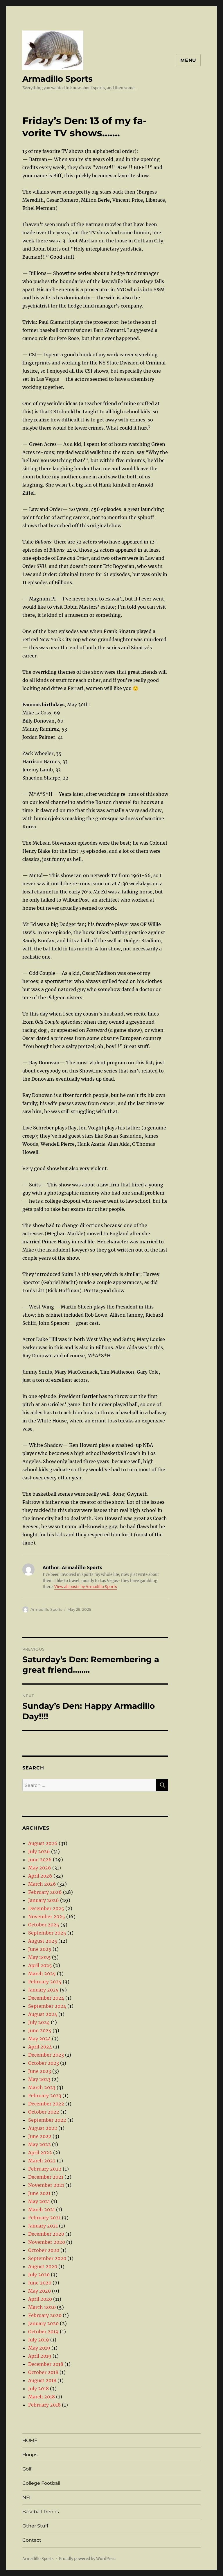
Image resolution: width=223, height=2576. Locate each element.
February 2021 (44, 2218)
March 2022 (42, 2161)
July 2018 (38, 2389)
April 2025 (40, 1965)
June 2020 (40, 2283)
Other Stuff (35, 2526)
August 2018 (42, 2380)
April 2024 (40, 2047)
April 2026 (40, 1876)
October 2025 (44, 1925)
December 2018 (46, 2364)
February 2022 (45, 2169)
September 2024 (47, 2006)
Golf (27, 2469)
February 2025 (45, 1982)
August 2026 (43, 1843)
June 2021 (39, 2193)
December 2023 (46, 2055)
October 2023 (44, 2063)
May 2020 (39, 2291)
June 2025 (40, 1949)
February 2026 (45, 1892)
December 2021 (46, 2177)
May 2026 (40, 1868)
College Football (41, 2483)
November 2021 (46, 2185)
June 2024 (40, 2030)
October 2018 (43, 2372)
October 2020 (44, 2250)
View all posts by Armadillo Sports (86, 1587)
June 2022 (40, 2136)
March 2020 (42, 2307)
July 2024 (39, 2022)
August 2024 (43, 2014)
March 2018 (42, 2397)
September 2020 (47, 2258)
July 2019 (39, 2340)
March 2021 (42, 2209)
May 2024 (39, 2039)
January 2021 (43, 2226)
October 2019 (43, 2332)
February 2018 (44, 2405)
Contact (32, 2540)
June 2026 (40, 1860)
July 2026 (39, 1851)
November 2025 (47, 1917)
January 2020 (43, 2323)
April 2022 (40, 2153)
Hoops (30, 2455)
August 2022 (43, 2128)
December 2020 (46, 2234)
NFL (27, 2497)
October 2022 (44, 2112)
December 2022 (46, 2104)
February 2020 (45, 2315)
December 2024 (46, 1998)
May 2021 (39, 2201)
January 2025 (43, 1990)
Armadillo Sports (57, 79)
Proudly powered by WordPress (88, 2559)
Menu (188, 60)
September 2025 (47, 1933)
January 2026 (44, 1900)
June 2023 (40, 2071)
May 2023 (39, 2079)
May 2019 (39, 2348)
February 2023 (45, 2096)
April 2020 (40, 2299)
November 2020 (47, 2242)
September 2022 (47, 2120)
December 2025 (46, 1908)
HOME (30, 2440)
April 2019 (40, 2356)
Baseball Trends (41, 2512)
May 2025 (39, 1957)
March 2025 (42, 1973)
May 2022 (39, 2144)
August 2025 (43, 1941)
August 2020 (43, 2266)
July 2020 (39, 2275)
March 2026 (42, 1884)
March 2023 (42, 2087)
